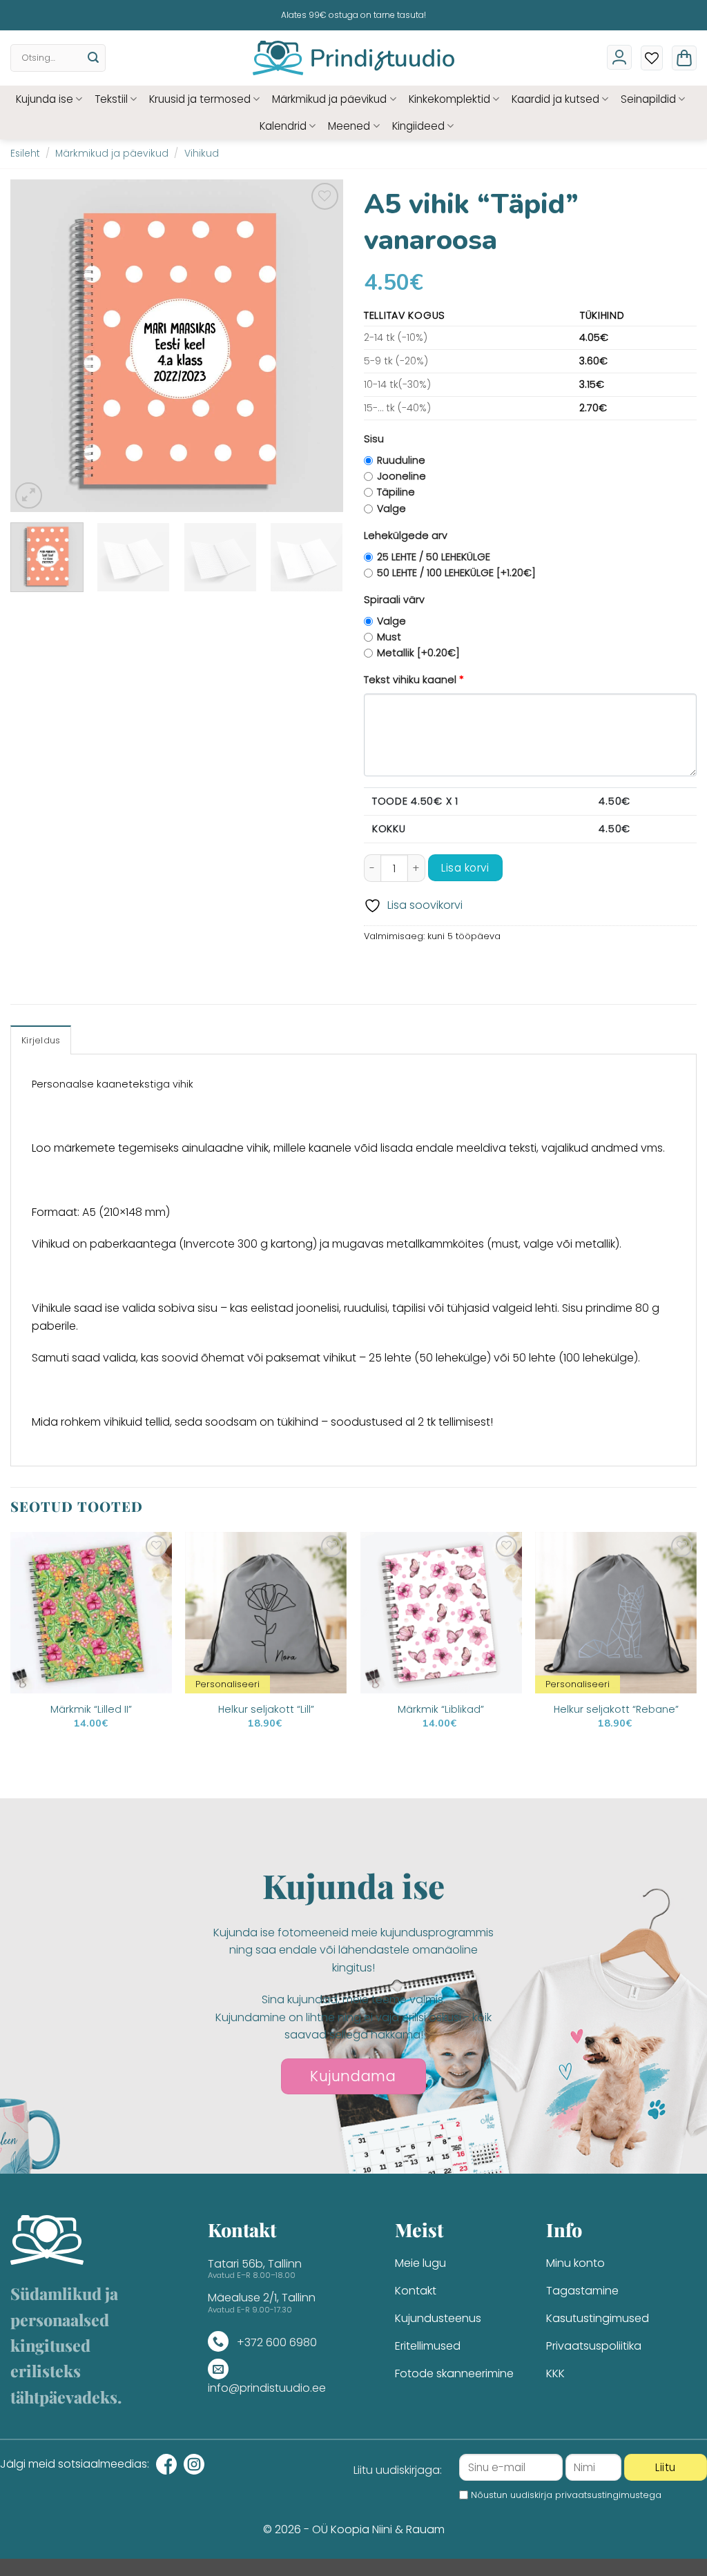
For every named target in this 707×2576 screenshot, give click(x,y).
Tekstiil (111, 99)
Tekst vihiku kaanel (414, 680)
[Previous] (35, 346)
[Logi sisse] (619, 57)
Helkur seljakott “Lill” (266, 1710)
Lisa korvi (465, 868)
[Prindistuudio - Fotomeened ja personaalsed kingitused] (354, 58)
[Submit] (93, 58)
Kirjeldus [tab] (41, 1040)
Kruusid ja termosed (200, 99)
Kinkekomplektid (449, 99)
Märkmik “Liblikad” (441, 1710)
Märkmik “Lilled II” (91, 1710)
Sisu (374, 439)
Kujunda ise (45, 99)
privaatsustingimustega (608, 2495)
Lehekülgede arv (406, 535)
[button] (684, 58)
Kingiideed (418, 126)
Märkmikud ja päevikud (329, 99)
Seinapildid (648, 99)
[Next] (319, 346)
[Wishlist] (652, 58)
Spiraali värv (394, 600)
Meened (349, 126)
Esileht (25, 154)
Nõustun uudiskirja (566, 2495)
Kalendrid (283, 126)
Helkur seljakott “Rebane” (616, 1710)
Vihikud (202, 154)
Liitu (665, 2467)
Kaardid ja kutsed (555, 99)
